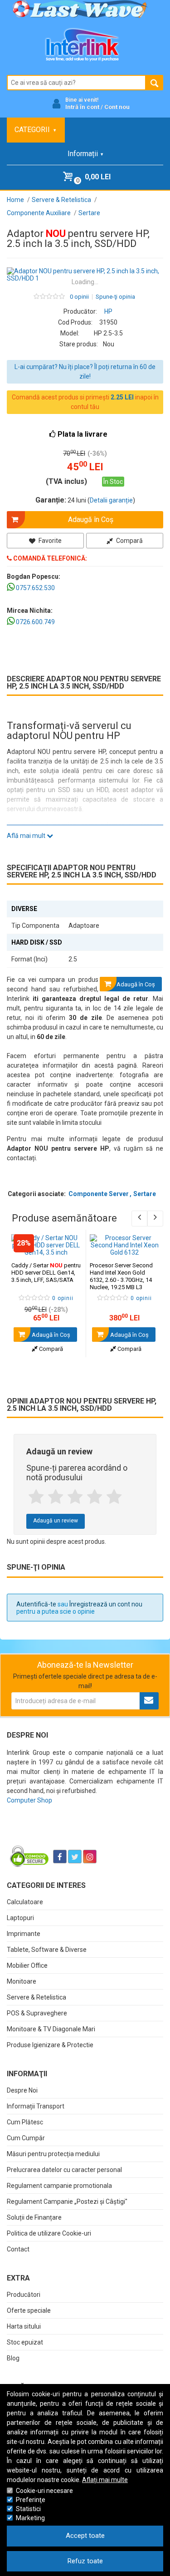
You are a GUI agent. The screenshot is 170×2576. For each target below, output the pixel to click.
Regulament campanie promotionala (59, 2186)
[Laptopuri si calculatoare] (64, 1834)
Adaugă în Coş (50, 1335)
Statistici (28, 2509)
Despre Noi (22, 2090)
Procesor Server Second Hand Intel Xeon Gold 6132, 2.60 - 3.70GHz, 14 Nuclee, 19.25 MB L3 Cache (121, 1280)
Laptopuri (20, 1918)
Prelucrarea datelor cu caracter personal (64, 2170)
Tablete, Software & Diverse (47, 1950)
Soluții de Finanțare (34, 2217)
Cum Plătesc (25, 2122)
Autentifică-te (36, 1604)
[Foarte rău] (36, 1497)
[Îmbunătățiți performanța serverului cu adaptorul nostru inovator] (85, 275)
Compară (129, 541)
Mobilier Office (27, 1965)
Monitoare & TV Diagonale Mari (51, 2029)
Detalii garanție (111, 500)
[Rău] (56, 1497)
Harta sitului (24, 2326)
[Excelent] (114, 1497)
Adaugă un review (56, 1521)
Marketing (30, 2518)
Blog (13, 2358)
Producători (24, 2295)
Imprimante (24, 1934)
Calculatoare (25, 1902)
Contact (18, 2249)
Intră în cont (82, 107)
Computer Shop (29, 1800)
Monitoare (22, 1981)
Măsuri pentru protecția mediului (53, 2154)
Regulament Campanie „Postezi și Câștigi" (67, 2202)
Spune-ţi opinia (115, 297)
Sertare (145, 1194)
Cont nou (117, 107)
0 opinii (79, 297)
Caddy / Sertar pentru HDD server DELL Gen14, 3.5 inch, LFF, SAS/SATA (46, 1273)
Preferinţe (31, 2500)
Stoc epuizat (25, 2342)
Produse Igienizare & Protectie (50, 2045)
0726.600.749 (35, 622)
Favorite (49, 541)
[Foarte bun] (95, 1497)
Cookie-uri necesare (44, 2491)
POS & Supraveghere (37, 2013)
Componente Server (99, 1194)
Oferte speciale (29, 2310)
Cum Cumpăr (26, 2138)
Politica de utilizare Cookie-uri (49, 2233)
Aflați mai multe (105, 2480)
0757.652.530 (35, 588)
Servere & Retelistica (36, 1997)
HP (108, 311)
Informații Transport (36, 2106)
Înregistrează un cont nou (106, 1604)
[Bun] (75, 1497)
